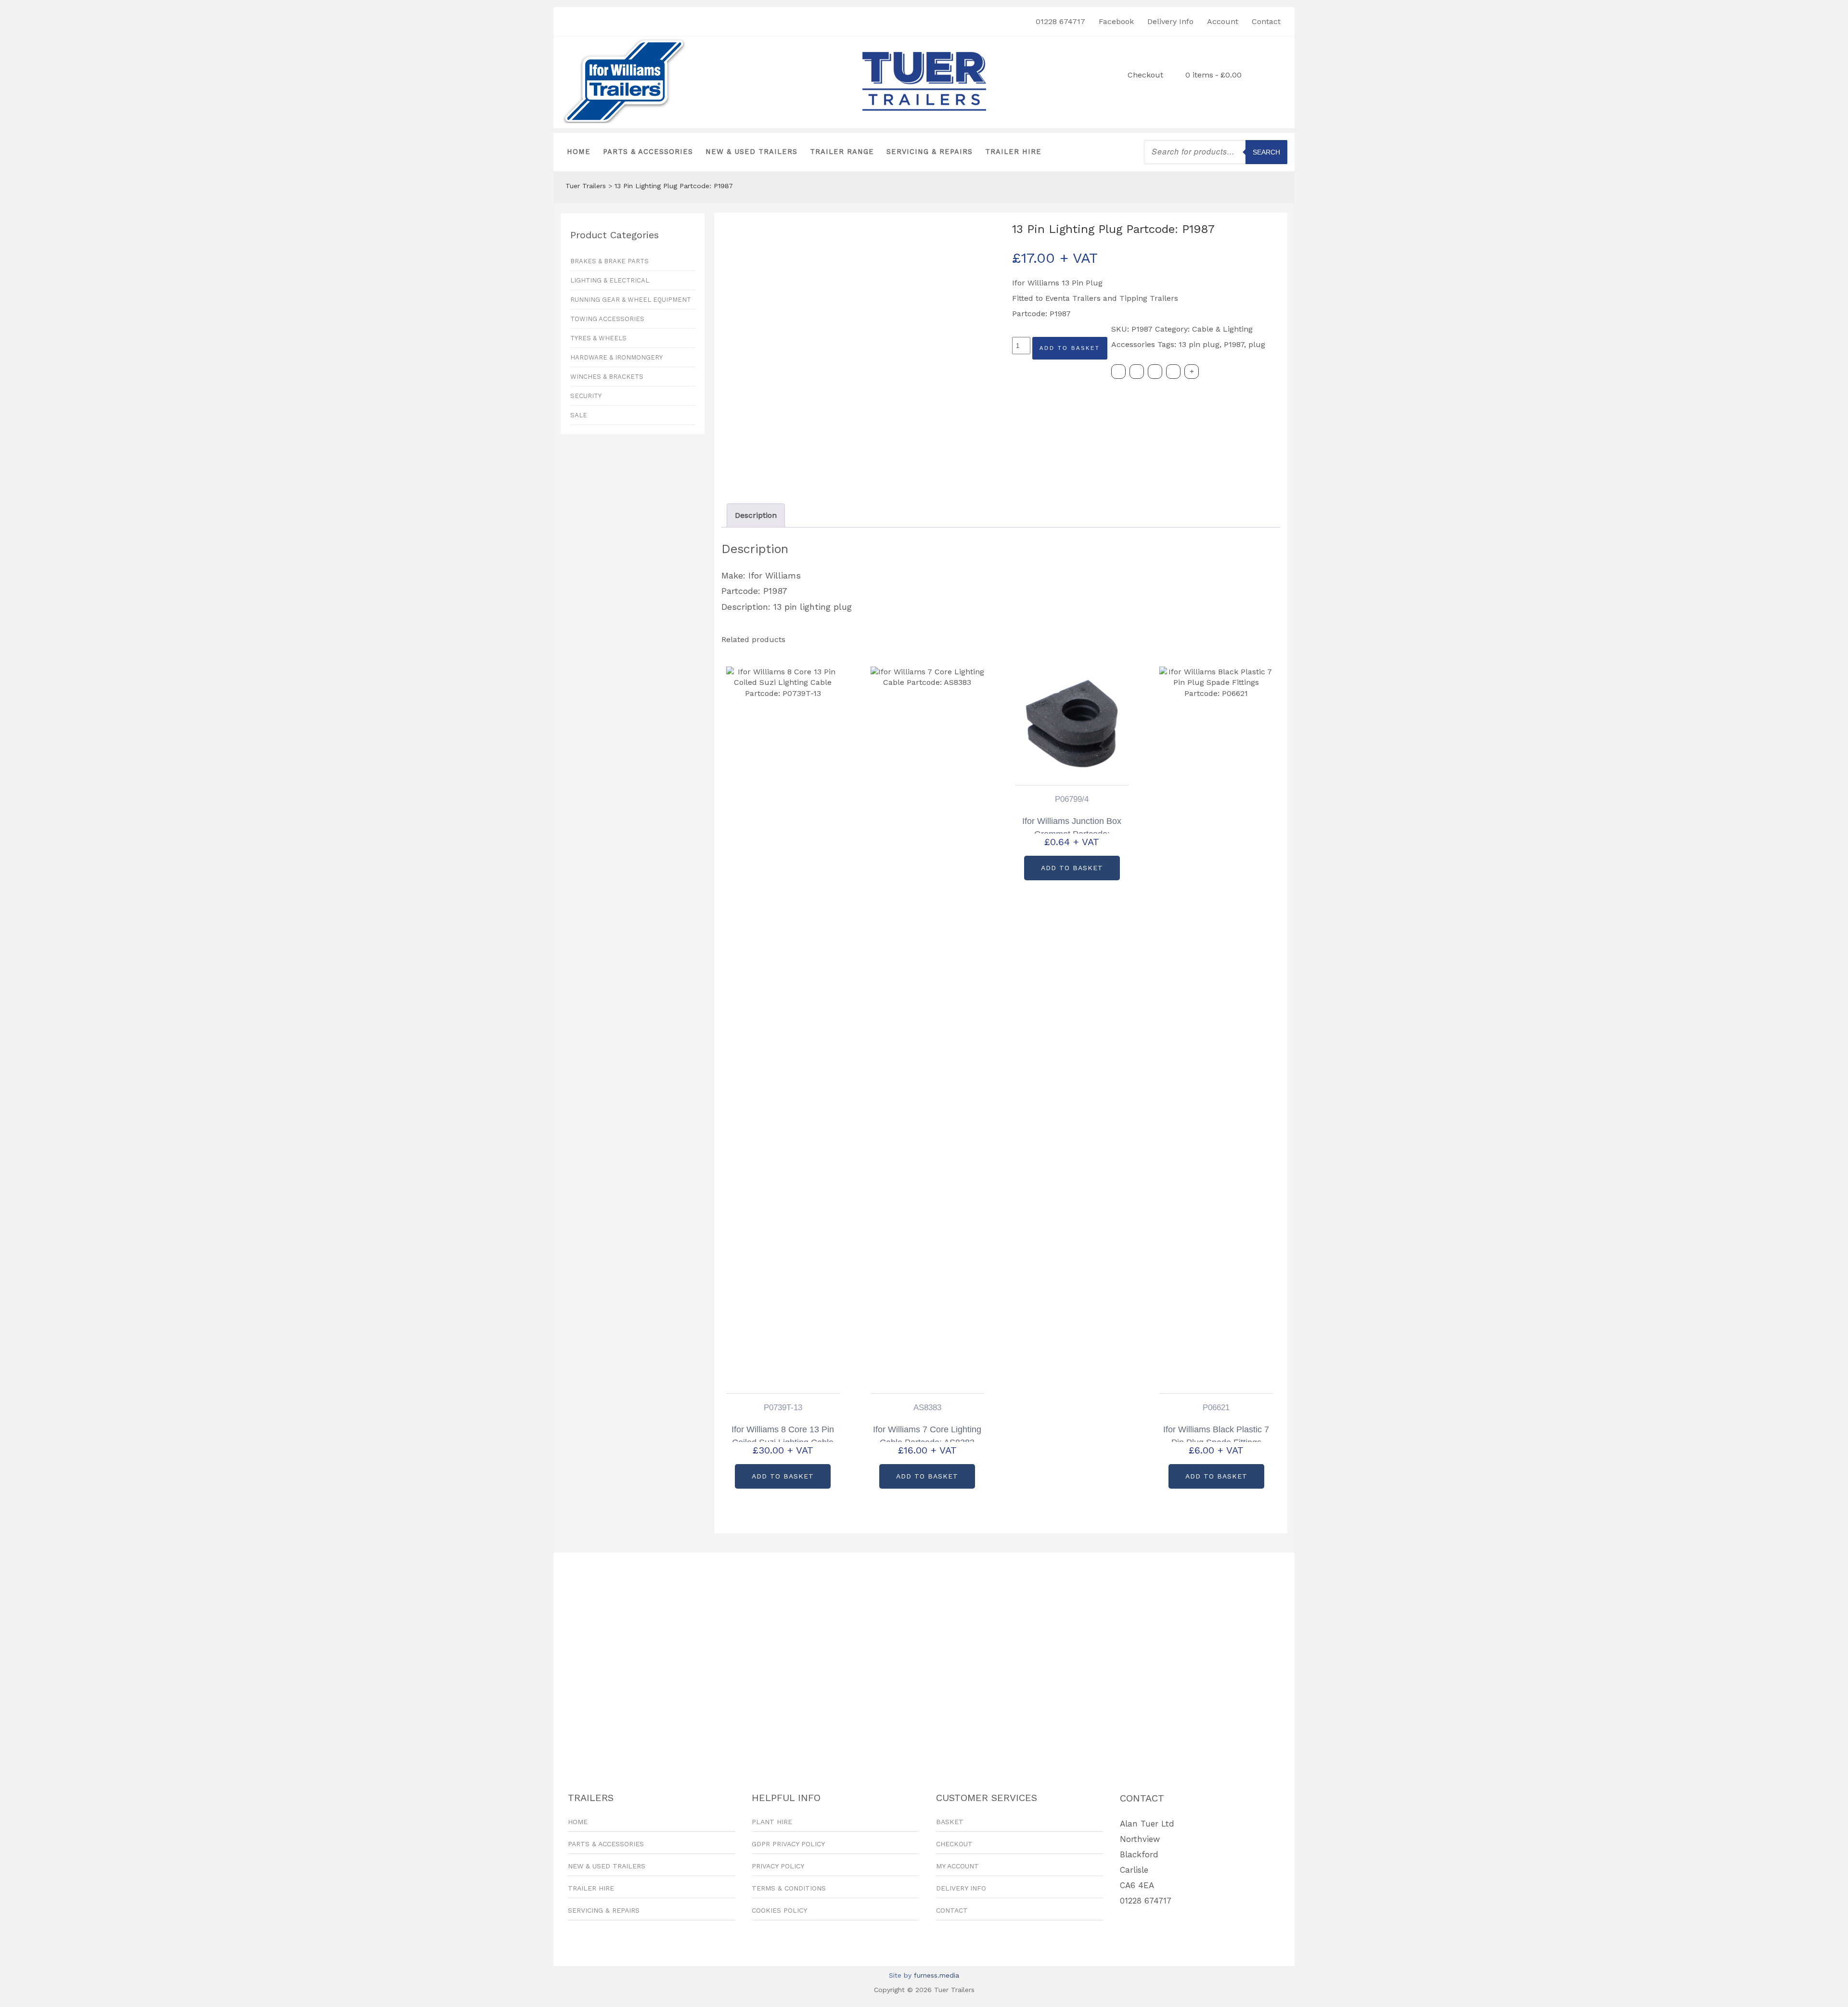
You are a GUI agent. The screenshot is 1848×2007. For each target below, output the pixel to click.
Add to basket (1070, 348)
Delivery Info (1170, 21)
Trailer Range (842, 152)
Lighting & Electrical (610, 280)
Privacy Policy (778, 1866)
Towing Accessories (607, 319)
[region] (924, 1656)
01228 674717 (1060, 21)
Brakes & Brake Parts (610, 261)
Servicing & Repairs (930, 152)
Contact (1266, 21)
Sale (579, 415)
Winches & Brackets (607, 377)
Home (579, 152)
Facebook (1116, 21)
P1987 (1234, 344)
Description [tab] (756, 515)
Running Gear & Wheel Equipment (631, 300)
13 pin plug (1199, 344)
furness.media (937, 1975)
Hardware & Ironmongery (616, 357)
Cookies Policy (779, 1910)
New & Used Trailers (751, 152)
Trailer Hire (1013, 152)
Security (586, 396)
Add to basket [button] (783, 1476)
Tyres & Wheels (598, 338)
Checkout (1145, 75)
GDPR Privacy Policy (788, 1844)
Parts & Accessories (648, 152)
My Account (957, 1866)
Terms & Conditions (789, 1888)
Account (1223, 21)
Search (1266, 152)
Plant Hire (772, 1822)
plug (1257, 344)
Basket (950, 1822)
